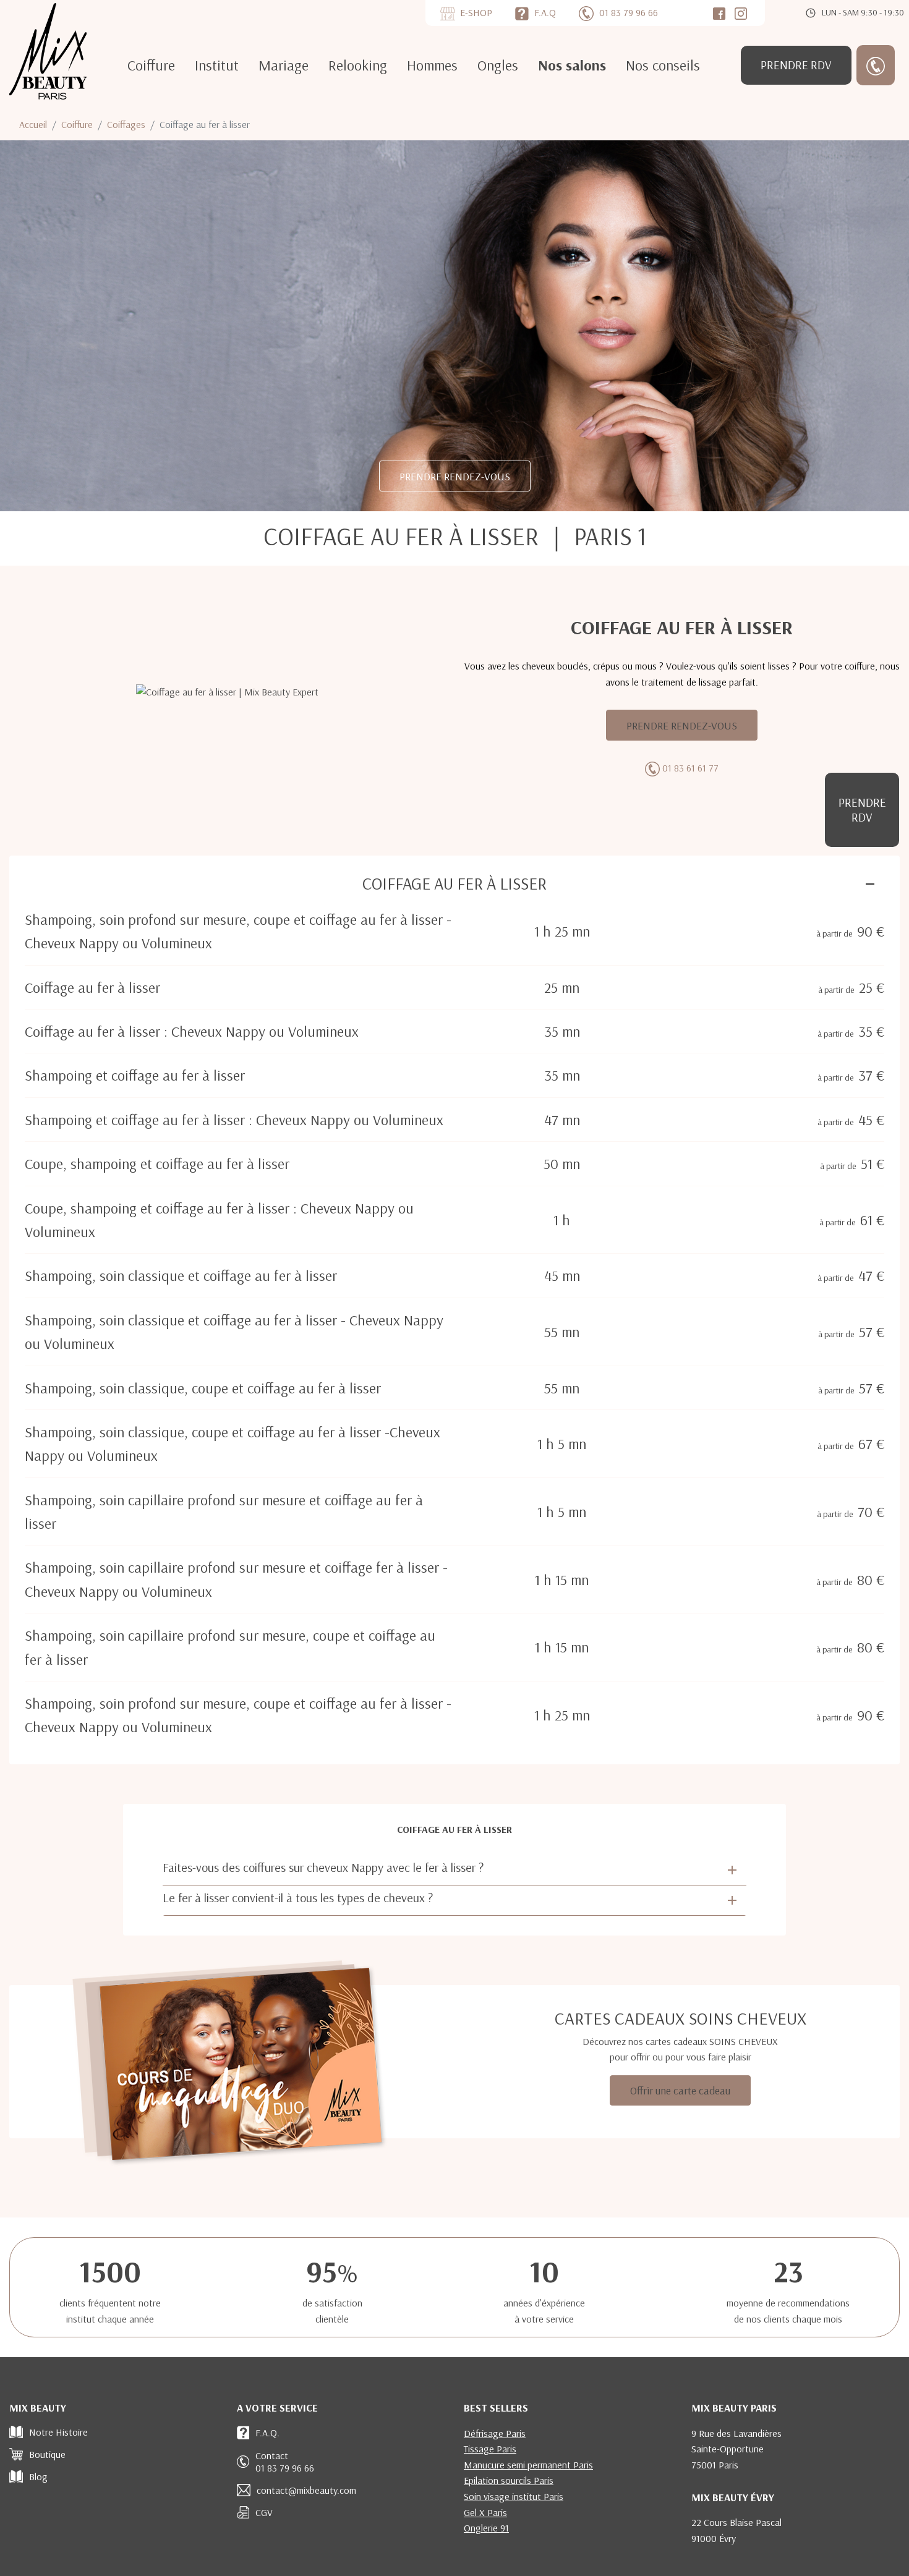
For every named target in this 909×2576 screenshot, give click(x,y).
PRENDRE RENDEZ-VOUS (455, 476)
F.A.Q (545, 12)
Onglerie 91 (486, 2528)
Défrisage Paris (495, 2433)
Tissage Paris (490, 2449)
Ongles (498, 65)
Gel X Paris (485, 2512)
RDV (796, 65)
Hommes (432, 65)
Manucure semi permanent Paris (528, 2465)
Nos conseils (663, 65)
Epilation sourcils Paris (509, 2480)
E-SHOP (476, 12)
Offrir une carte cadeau (680, 2090)
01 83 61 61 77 (690, 768)
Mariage (284, 65)
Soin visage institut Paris (514, 2496)
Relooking (358, 65)
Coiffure (151, 65)
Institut (217, 65)
